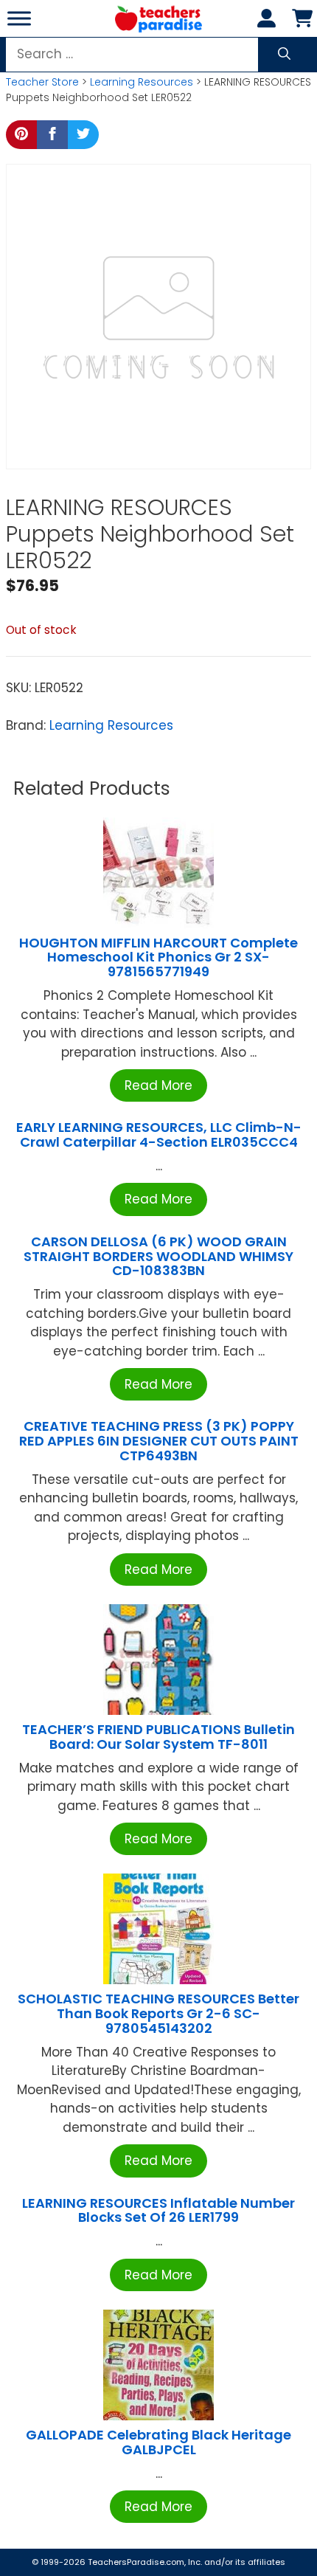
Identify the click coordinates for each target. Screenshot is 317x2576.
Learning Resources (142, 82)
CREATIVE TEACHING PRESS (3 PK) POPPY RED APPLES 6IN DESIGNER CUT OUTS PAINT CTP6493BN (159, 1441)
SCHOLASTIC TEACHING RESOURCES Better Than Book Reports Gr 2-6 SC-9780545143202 (158, 2013)
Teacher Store (42, 82)
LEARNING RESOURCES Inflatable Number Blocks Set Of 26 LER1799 (158, 2210)
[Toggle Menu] (19, 18)
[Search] (284, 55)
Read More (158, 1085)
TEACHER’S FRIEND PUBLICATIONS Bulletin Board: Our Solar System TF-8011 (158, 1737)
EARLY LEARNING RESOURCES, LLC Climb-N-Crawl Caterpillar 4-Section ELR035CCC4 (159, 1135)
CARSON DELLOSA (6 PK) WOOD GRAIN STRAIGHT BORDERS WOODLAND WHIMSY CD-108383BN (158, 1256)
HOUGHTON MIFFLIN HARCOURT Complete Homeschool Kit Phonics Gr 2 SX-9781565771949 (158, 957)
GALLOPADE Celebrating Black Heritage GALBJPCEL (158, 2442)
